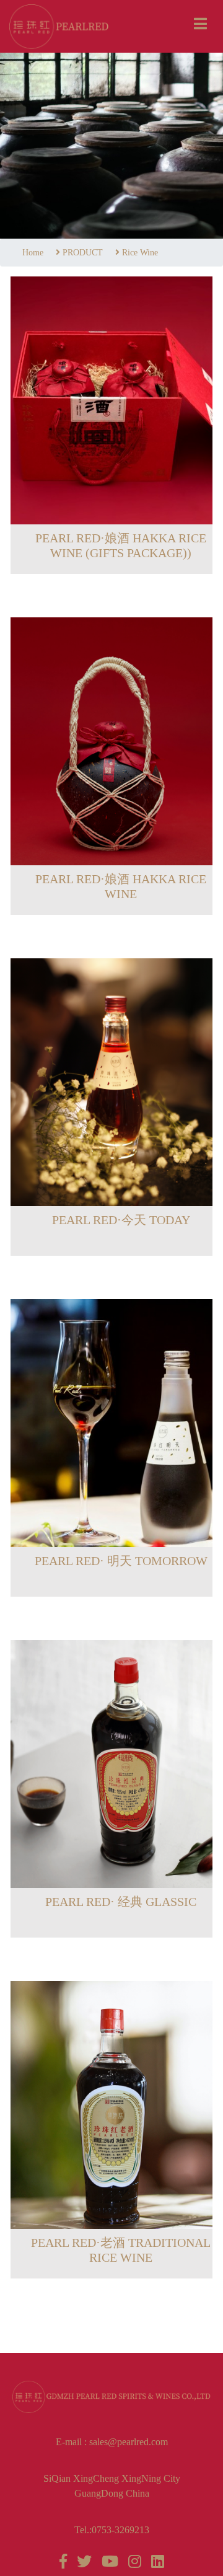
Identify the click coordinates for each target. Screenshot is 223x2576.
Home (33, 253)
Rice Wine (140, 253)
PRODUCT (83, 253)
